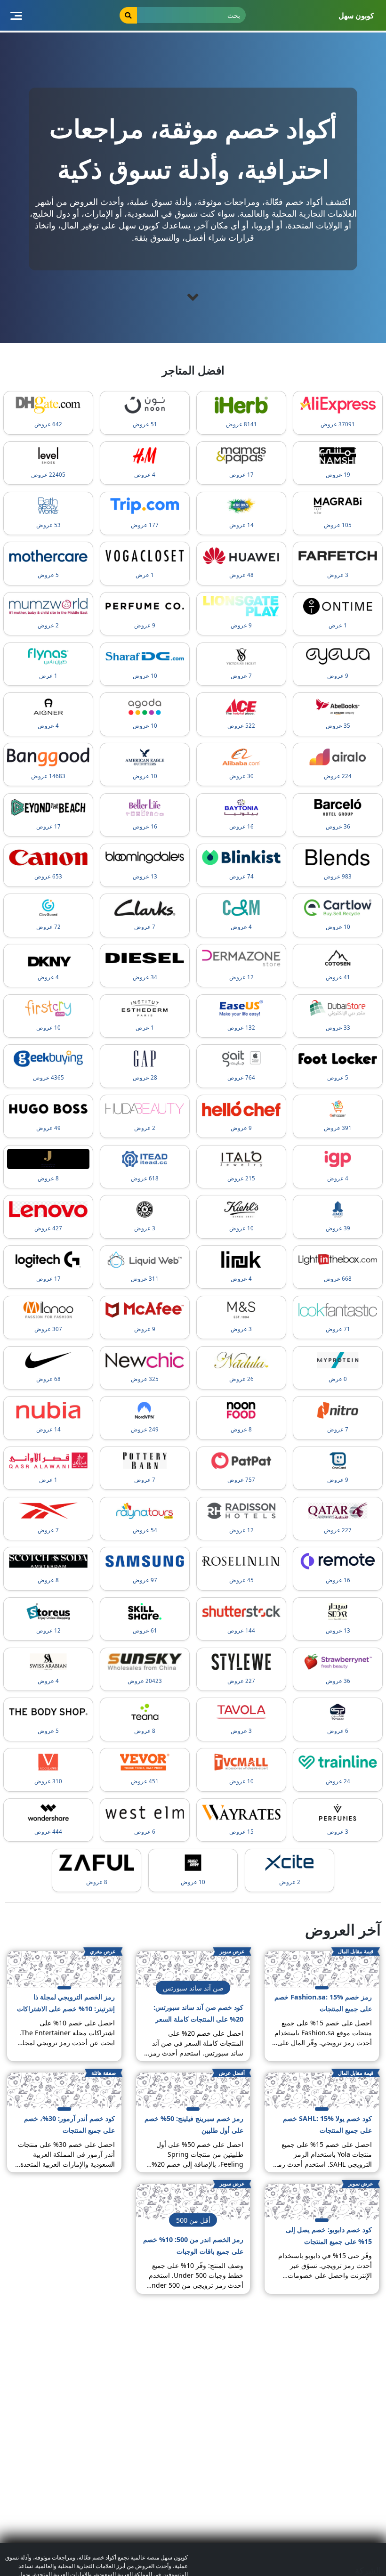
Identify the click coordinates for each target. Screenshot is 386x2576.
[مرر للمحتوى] (193, 297)
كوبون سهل (356, 16)
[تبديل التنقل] (16, 15)
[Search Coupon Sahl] (129, 15)
